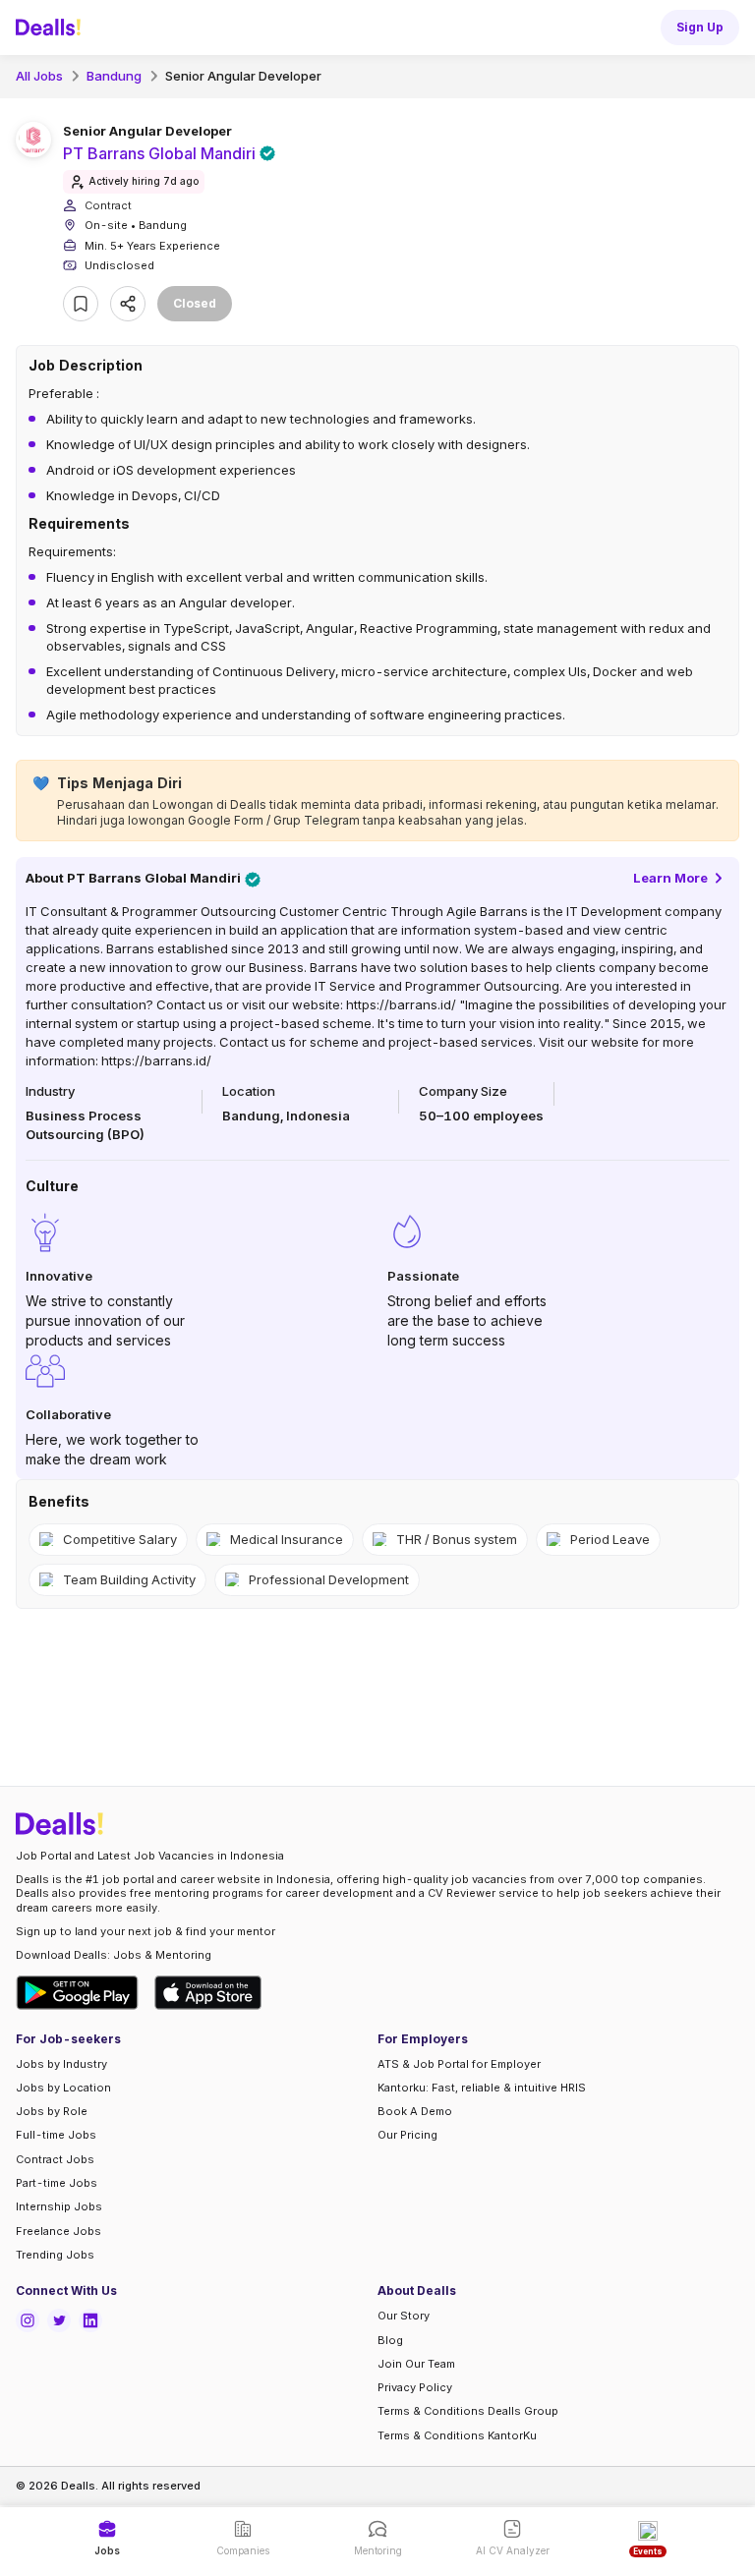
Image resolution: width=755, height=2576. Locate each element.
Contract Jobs (55, 2159)
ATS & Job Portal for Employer (459, 2064)
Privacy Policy (415, 2387)
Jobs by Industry (61, 2064)
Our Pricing (407, 2135)
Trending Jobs (55, 2255)
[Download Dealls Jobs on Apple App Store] (208, 1993)
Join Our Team (416, 2364)
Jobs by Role (52, 2111)
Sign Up (700, 27)
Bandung (114, 76)
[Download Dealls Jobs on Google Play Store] (77, 1993)
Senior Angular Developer (243, 76)
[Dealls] (51, 28)
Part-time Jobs (57, 2183)
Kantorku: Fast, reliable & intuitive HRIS (482, 2088)
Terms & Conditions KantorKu (457, 2435)
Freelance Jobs (58, 2231)
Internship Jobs (59, 2206)
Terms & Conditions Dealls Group (468, 2411)
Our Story (404, 2316)
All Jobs (39, 76)
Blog (390, 2340)
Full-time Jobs (56, 2135)
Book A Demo (415, 2111)
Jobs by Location (63, 2088)
